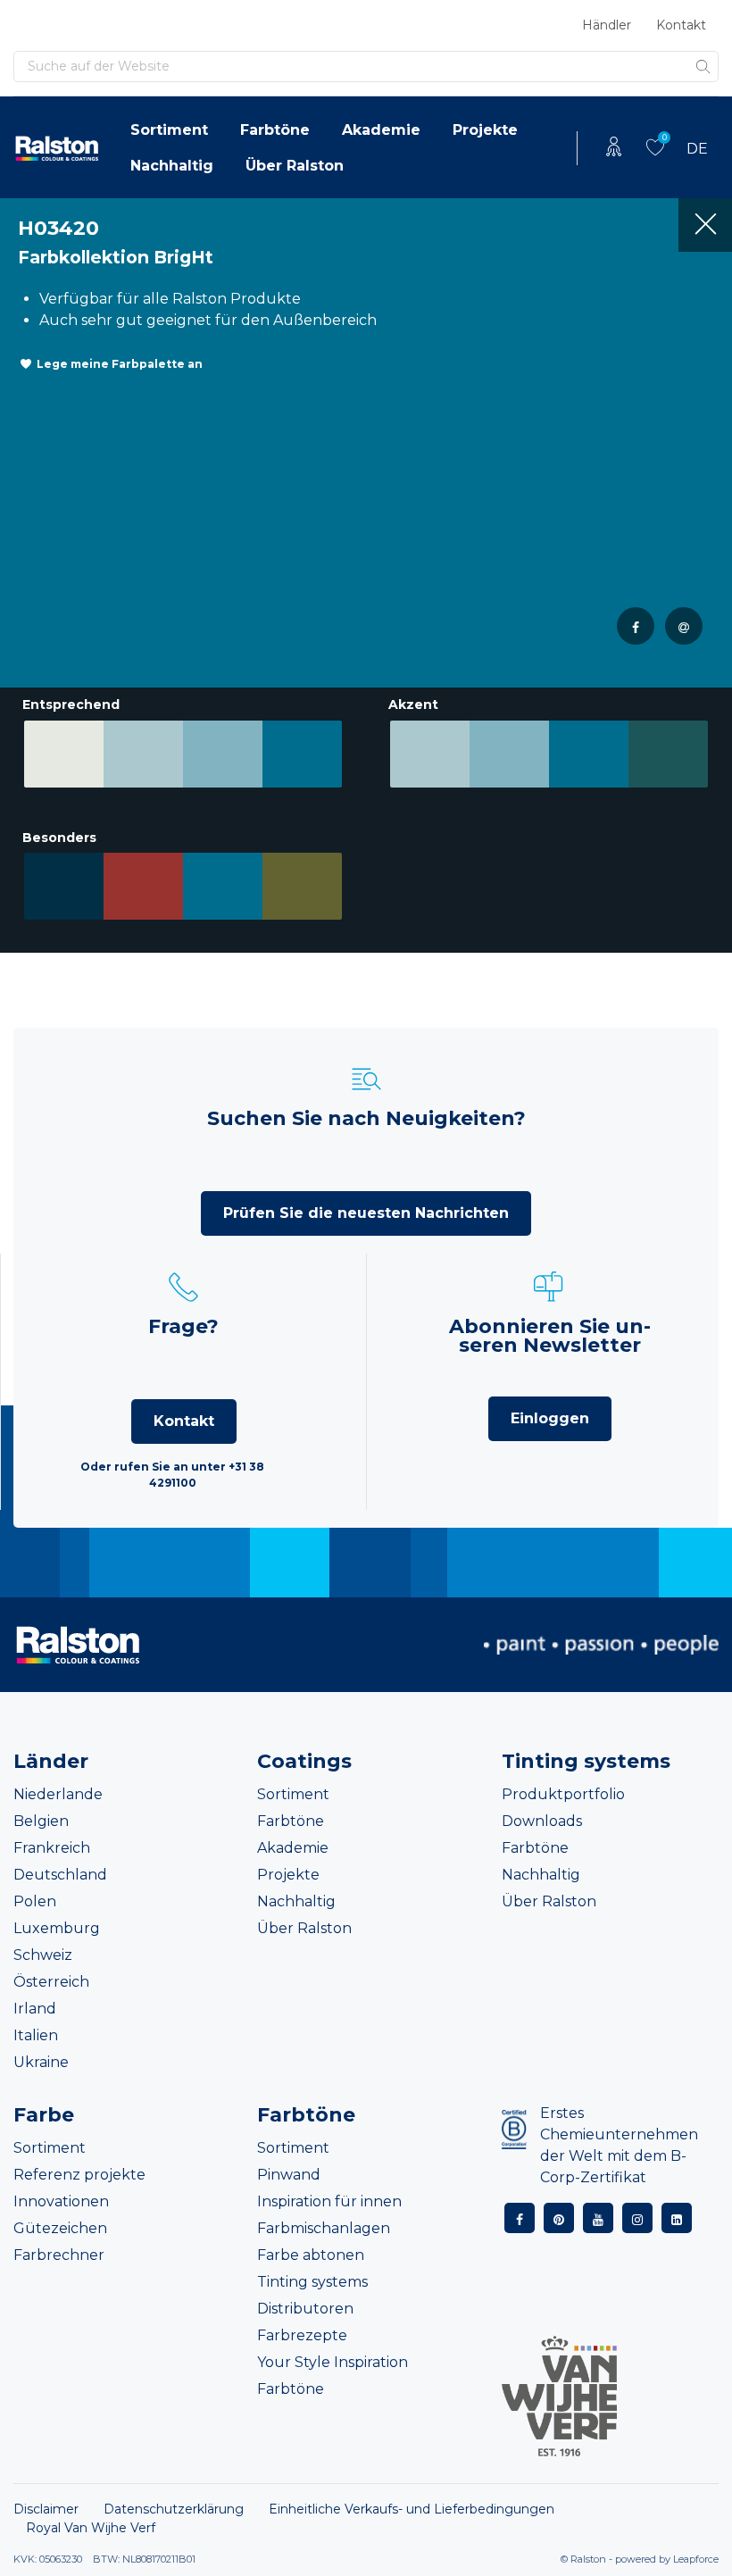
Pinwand (289, 2175)
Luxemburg (57, 1928)
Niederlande (58, 1794)
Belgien (41, 1821)
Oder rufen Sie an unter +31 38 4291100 (172, 1475)
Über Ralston (295, 166)
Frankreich (52, 1848)
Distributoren (305, 2309)
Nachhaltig (172, 166)
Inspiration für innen (329, 2201)
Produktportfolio (563, 1794)
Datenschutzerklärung (174, 2509)
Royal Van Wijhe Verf (91, 2528)
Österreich (51, 1982)
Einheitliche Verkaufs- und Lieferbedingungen (412, 2509)
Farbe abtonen (311, 2255)
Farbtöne (275, 130)
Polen (35, 1901)
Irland (35, 2009)
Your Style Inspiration (333, 2362)
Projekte (485, 130)
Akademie (381, 130)
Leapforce (696, 2559)
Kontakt (681, 25)
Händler (607, 25)
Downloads (542, 1821)
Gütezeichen (60, 2228)
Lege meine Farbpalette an (120, 364)
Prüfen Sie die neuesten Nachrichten (366, 1213)
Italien (36, 2035)
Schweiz (43, 1955)
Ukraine (41, 2062)
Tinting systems (312, 2282)
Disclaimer (46, 2509)
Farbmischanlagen (324, 2228)
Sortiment (169, 130)
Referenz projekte (79, 2175)
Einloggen (550, 1418)
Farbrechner (59, 2255)
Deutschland (60, 1875)
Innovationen (61, 2201)
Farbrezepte (302, 2335)
